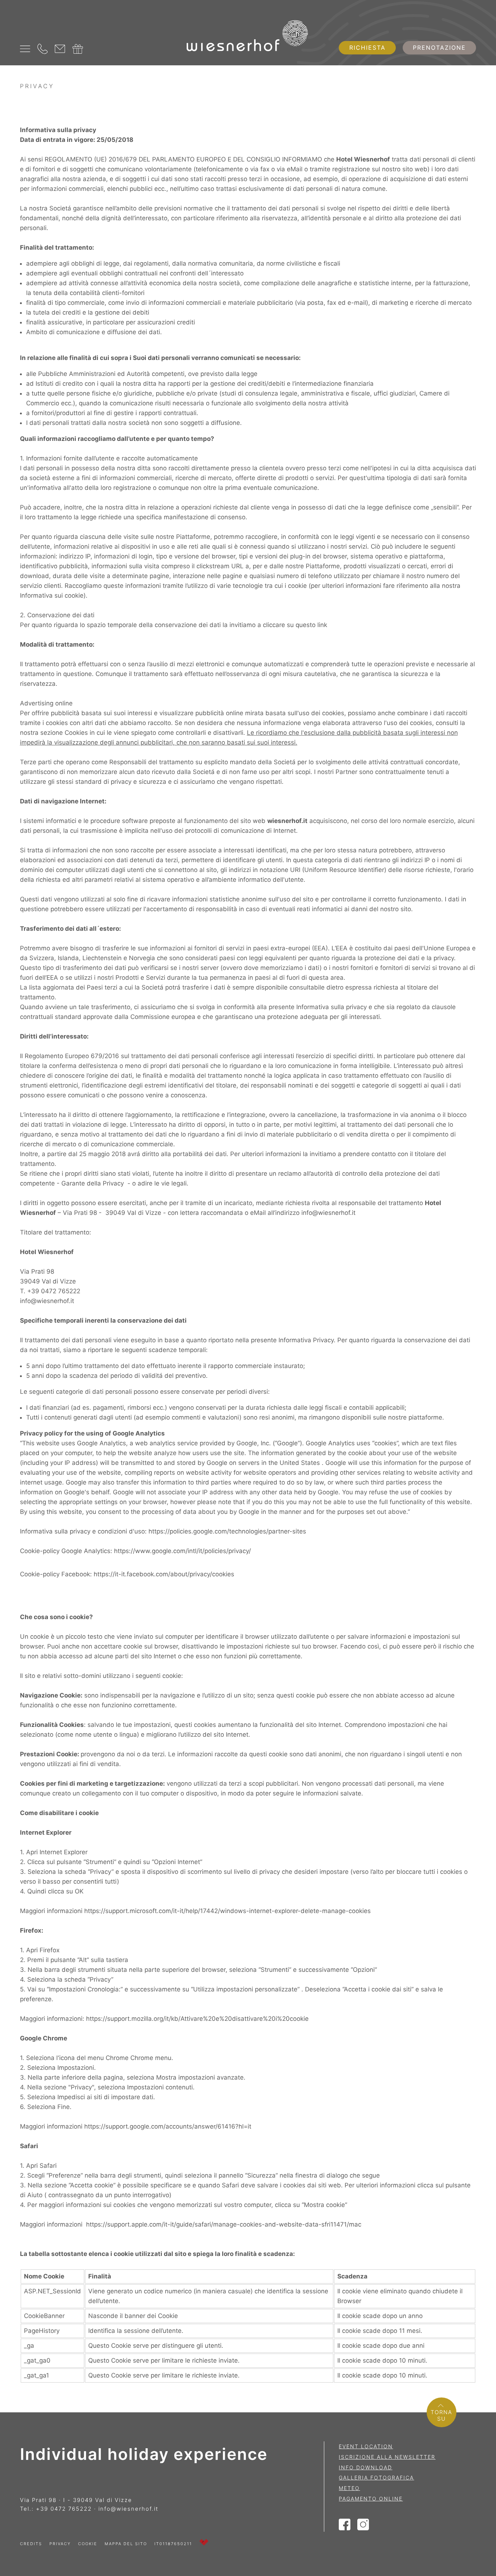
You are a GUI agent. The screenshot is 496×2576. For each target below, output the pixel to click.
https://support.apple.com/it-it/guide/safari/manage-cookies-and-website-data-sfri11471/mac (224, 2224)
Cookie (88, 2544)
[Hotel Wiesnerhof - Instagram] (363, 2527)
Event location (366, 2446)
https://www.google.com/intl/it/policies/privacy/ (182, 1551)
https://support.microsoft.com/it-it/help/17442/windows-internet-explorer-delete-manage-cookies (227, 1911)
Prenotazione (439, 48)
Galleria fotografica (376, 2477)
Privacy (60, 2544)
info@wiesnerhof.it (328, 1213)
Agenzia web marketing (204, 2542)
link (322, 625)
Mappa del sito (126, 2544)
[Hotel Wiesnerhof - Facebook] (345, 2527)
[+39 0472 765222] (42, 49)
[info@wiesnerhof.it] (60, 49)
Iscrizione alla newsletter (387, 2457)
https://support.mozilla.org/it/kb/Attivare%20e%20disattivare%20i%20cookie (197, 2019)
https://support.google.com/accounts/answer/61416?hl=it (168, 2126)
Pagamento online (371, 2499)
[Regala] (78, 49)
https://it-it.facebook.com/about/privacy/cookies (164, 1574)
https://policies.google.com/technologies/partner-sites (227, 1531)
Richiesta (367, 48)
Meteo (349, 2488)
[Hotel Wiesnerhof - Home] (248, 37)
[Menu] (25, 49)
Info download (365, 2467)
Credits (31, 2544)
